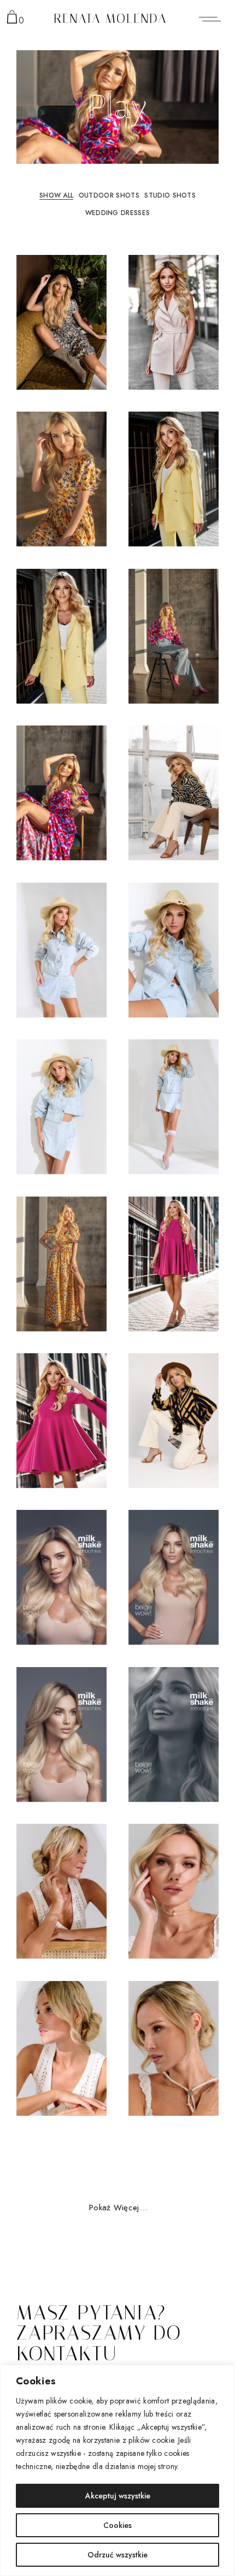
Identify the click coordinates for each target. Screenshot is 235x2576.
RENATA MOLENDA (110, 19)
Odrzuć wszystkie (117, 2555)
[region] (117, 2470)
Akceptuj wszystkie (118, 2496)
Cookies (117, 2525)
